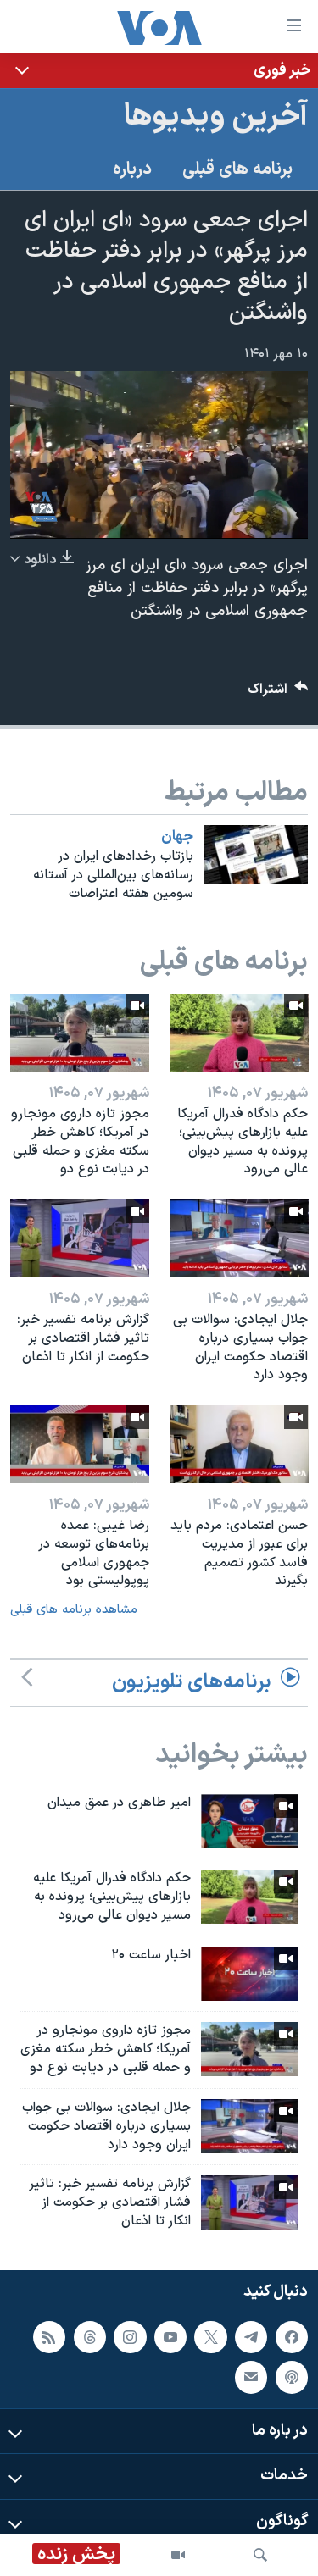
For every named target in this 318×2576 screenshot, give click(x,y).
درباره (132, 169)
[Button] (278, 693)
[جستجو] (260, 2555)
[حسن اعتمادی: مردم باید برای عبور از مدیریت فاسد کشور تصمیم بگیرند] (239, 1444)
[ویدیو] (178, 2555)
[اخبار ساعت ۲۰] (249, 1974)
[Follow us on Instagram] (130, 2337)
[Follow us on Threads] (90, 2337)
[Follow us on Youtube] (170, 2337)
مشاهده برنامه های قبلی (74, 1610)
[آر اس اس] (49, 2337)
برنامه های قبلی (237, 169)
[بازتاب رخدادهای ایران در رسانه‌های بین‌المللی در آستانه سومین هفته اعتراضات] (256, 854)
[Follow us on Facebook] (292, 2337)
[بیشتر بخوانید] (159, 71)
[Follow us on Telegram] (251, 2337)
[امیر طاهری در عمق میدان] (249, 1821)
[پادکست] (292, 2377)
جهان (177, 837)
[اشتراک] (251, 2377)
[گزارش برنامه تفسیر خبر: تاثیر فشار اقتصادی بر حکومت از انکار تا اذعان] (80, 1238)
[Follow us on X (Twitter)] (210, 2337)
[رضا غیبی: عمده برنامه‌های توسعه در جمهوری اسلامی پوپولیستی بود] (80, 1444)
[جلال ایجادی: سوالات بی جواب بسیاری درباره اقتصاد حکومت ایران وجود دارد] (239, 1238)
